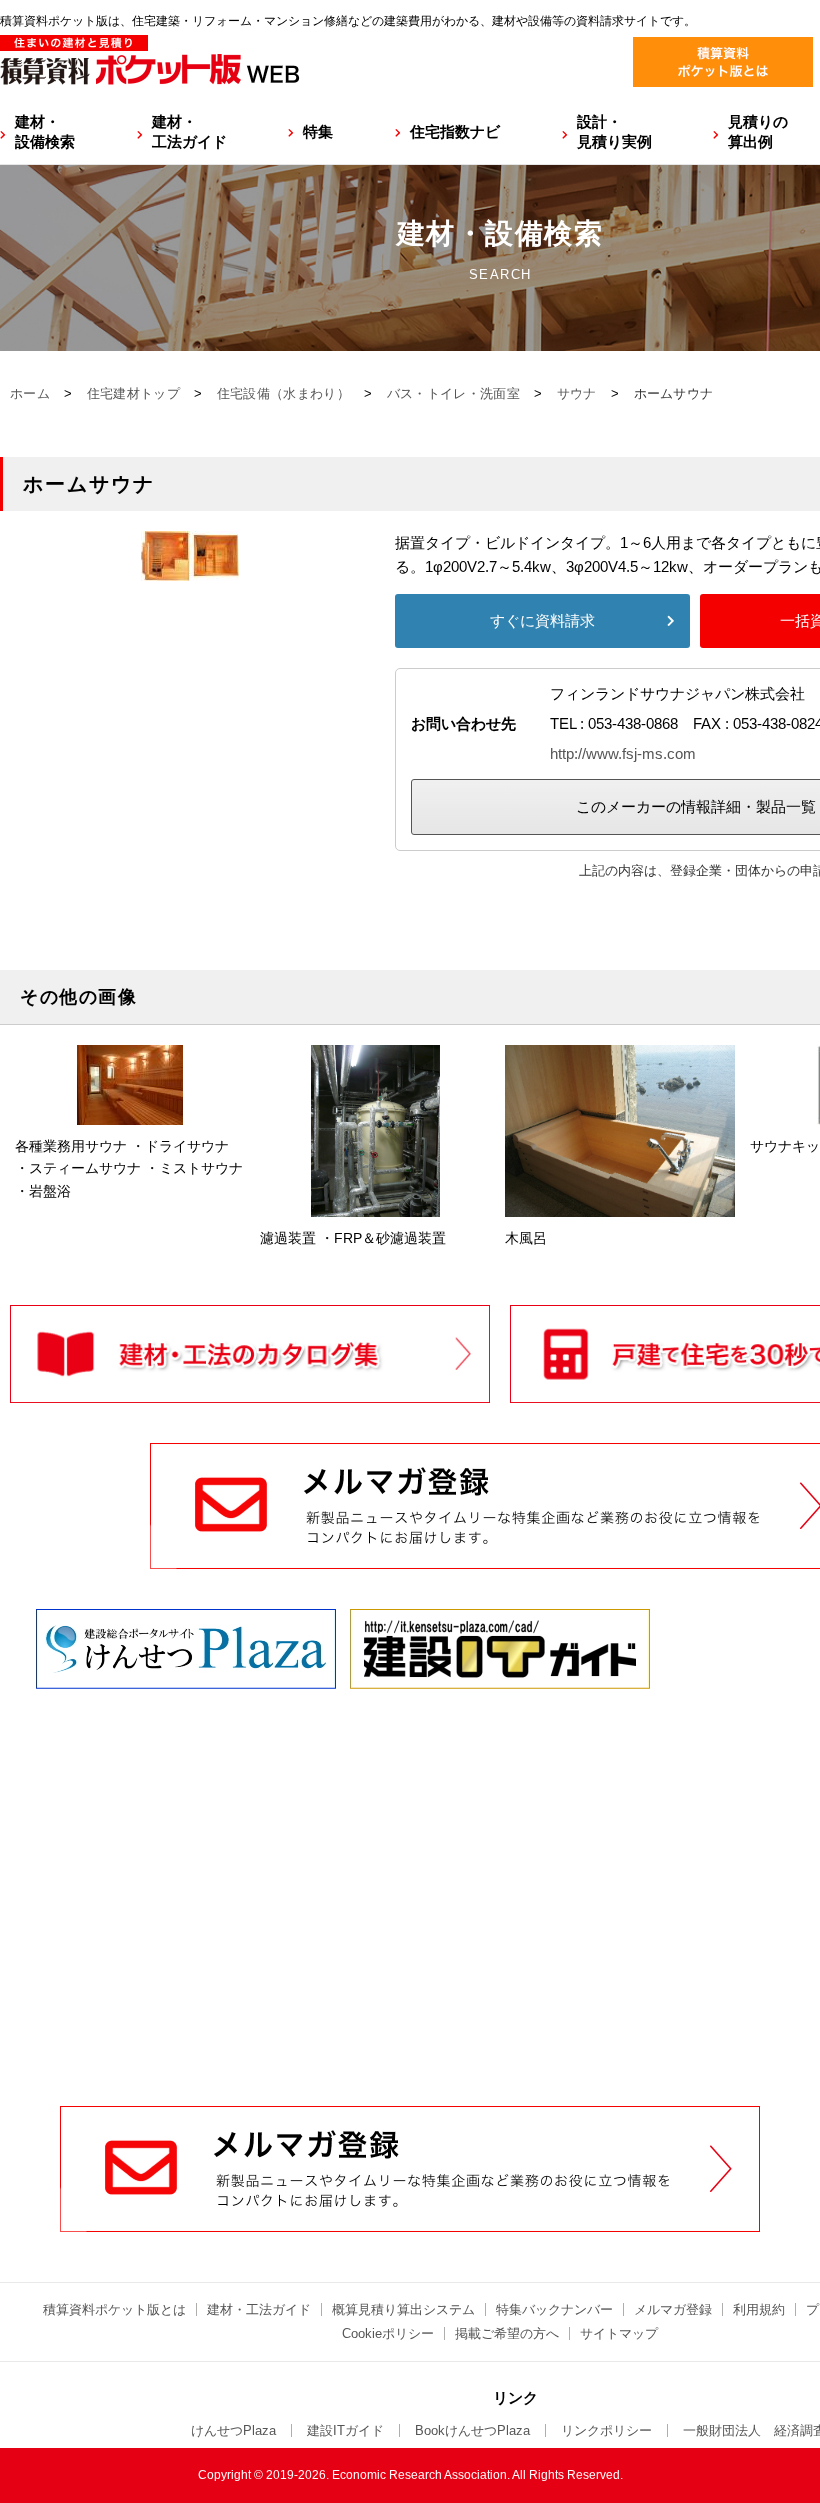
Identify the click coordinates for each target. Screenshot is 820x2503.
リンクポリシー (606, 2430)
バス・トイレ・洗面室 (453, 393)
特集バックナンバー (554, 2309)
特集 (318, 131)
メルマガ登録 (673, 2309)
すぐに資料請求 (542, 620)
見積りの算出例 (758, 131)
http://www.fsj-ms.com (623, 753)
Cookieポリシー (388, 2333)
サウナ (577, 393)
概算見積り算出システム (403, 2309)
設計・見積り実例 (614, 131)
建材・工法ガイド (189, 131)
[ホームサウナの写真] (190, 568)
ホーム (30, 393)
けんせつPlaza (233, 2430)
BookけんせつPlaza (472, 2430)
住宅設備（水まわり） (283, 393)
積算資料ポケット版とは (114, 2309)
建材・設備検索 (45, 131)
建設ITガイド (345, 2430)
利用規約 (759, 2309)
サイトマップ (619, 2333)
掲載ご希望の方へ (507, 2333)
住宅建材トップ (133, 393)
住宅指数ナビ (455, 131)
